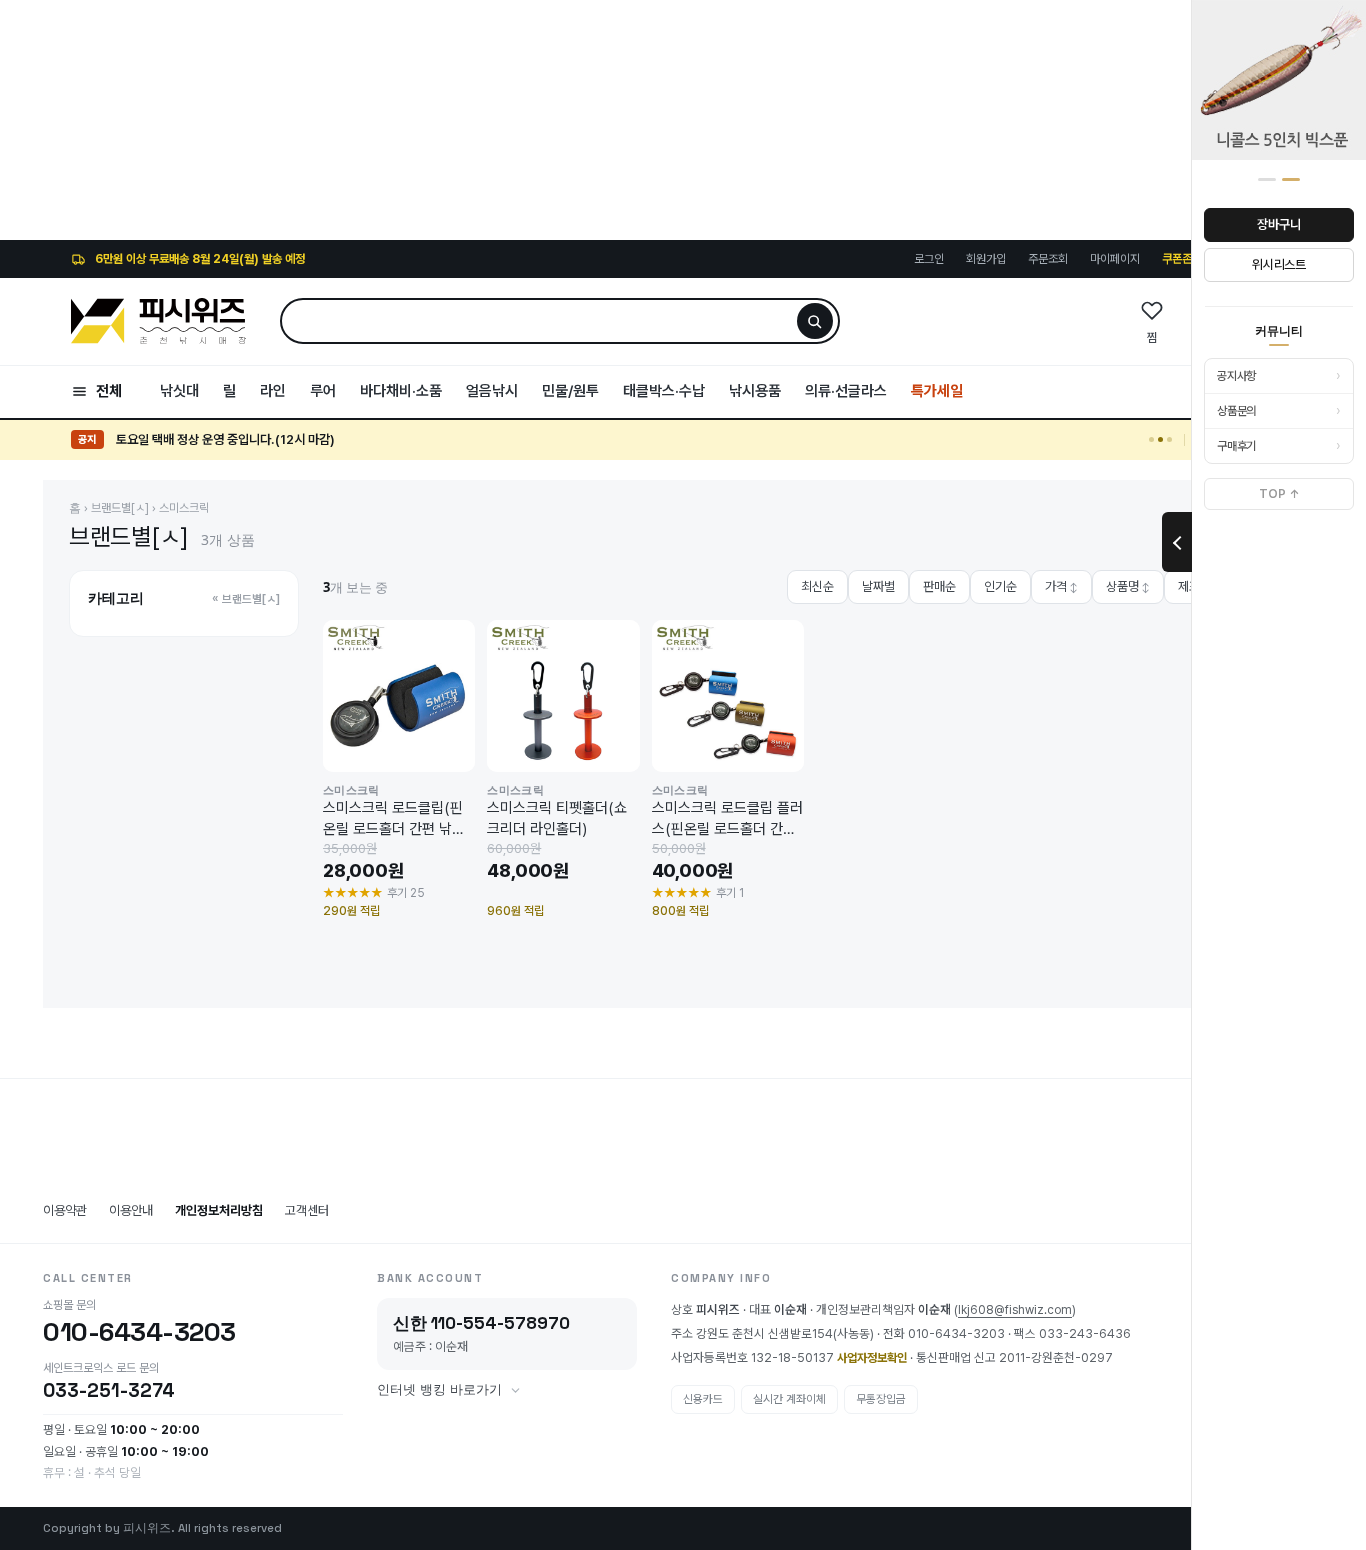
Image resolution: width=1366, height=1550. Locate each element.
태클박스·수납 (664, 391)
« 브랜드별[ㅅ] (246, 599)
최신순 (817, 586)
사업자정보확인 (872, 1358)
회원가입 (986, 259)
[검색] (815, 321)
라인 (273, 391)
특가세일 (937, 391)
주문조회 (1048, 259)
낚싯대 (179, 391)
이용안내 (131, 1210)
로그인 (929, 259)
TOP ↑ (1279, 494)
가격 (1061, 586)
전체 (109, 391)
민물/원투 (570, 391)
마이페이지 (1115, 259)
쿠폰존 (1177, 259)
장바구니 (1278, 224)
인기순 (1000, 586)
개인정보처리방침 (219, 1210)
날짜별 (878, 586)
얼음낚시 (492, 391)
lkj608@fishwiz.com (1015, 1310)
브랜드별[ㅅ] (120, 508)
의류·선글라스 (846, 391)
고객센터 (307, 1210)
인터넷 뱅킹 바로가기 (439, 1390)
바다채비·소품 (401, 391)
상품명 (1128, 586)
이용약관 (65, 1210)
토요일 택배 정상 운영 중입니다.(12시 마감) (225, 439)
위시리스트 (1279, 264)
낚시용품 (755, 391)
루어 (323, 391)
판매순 (939, 586)
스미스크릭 (184, 508)
